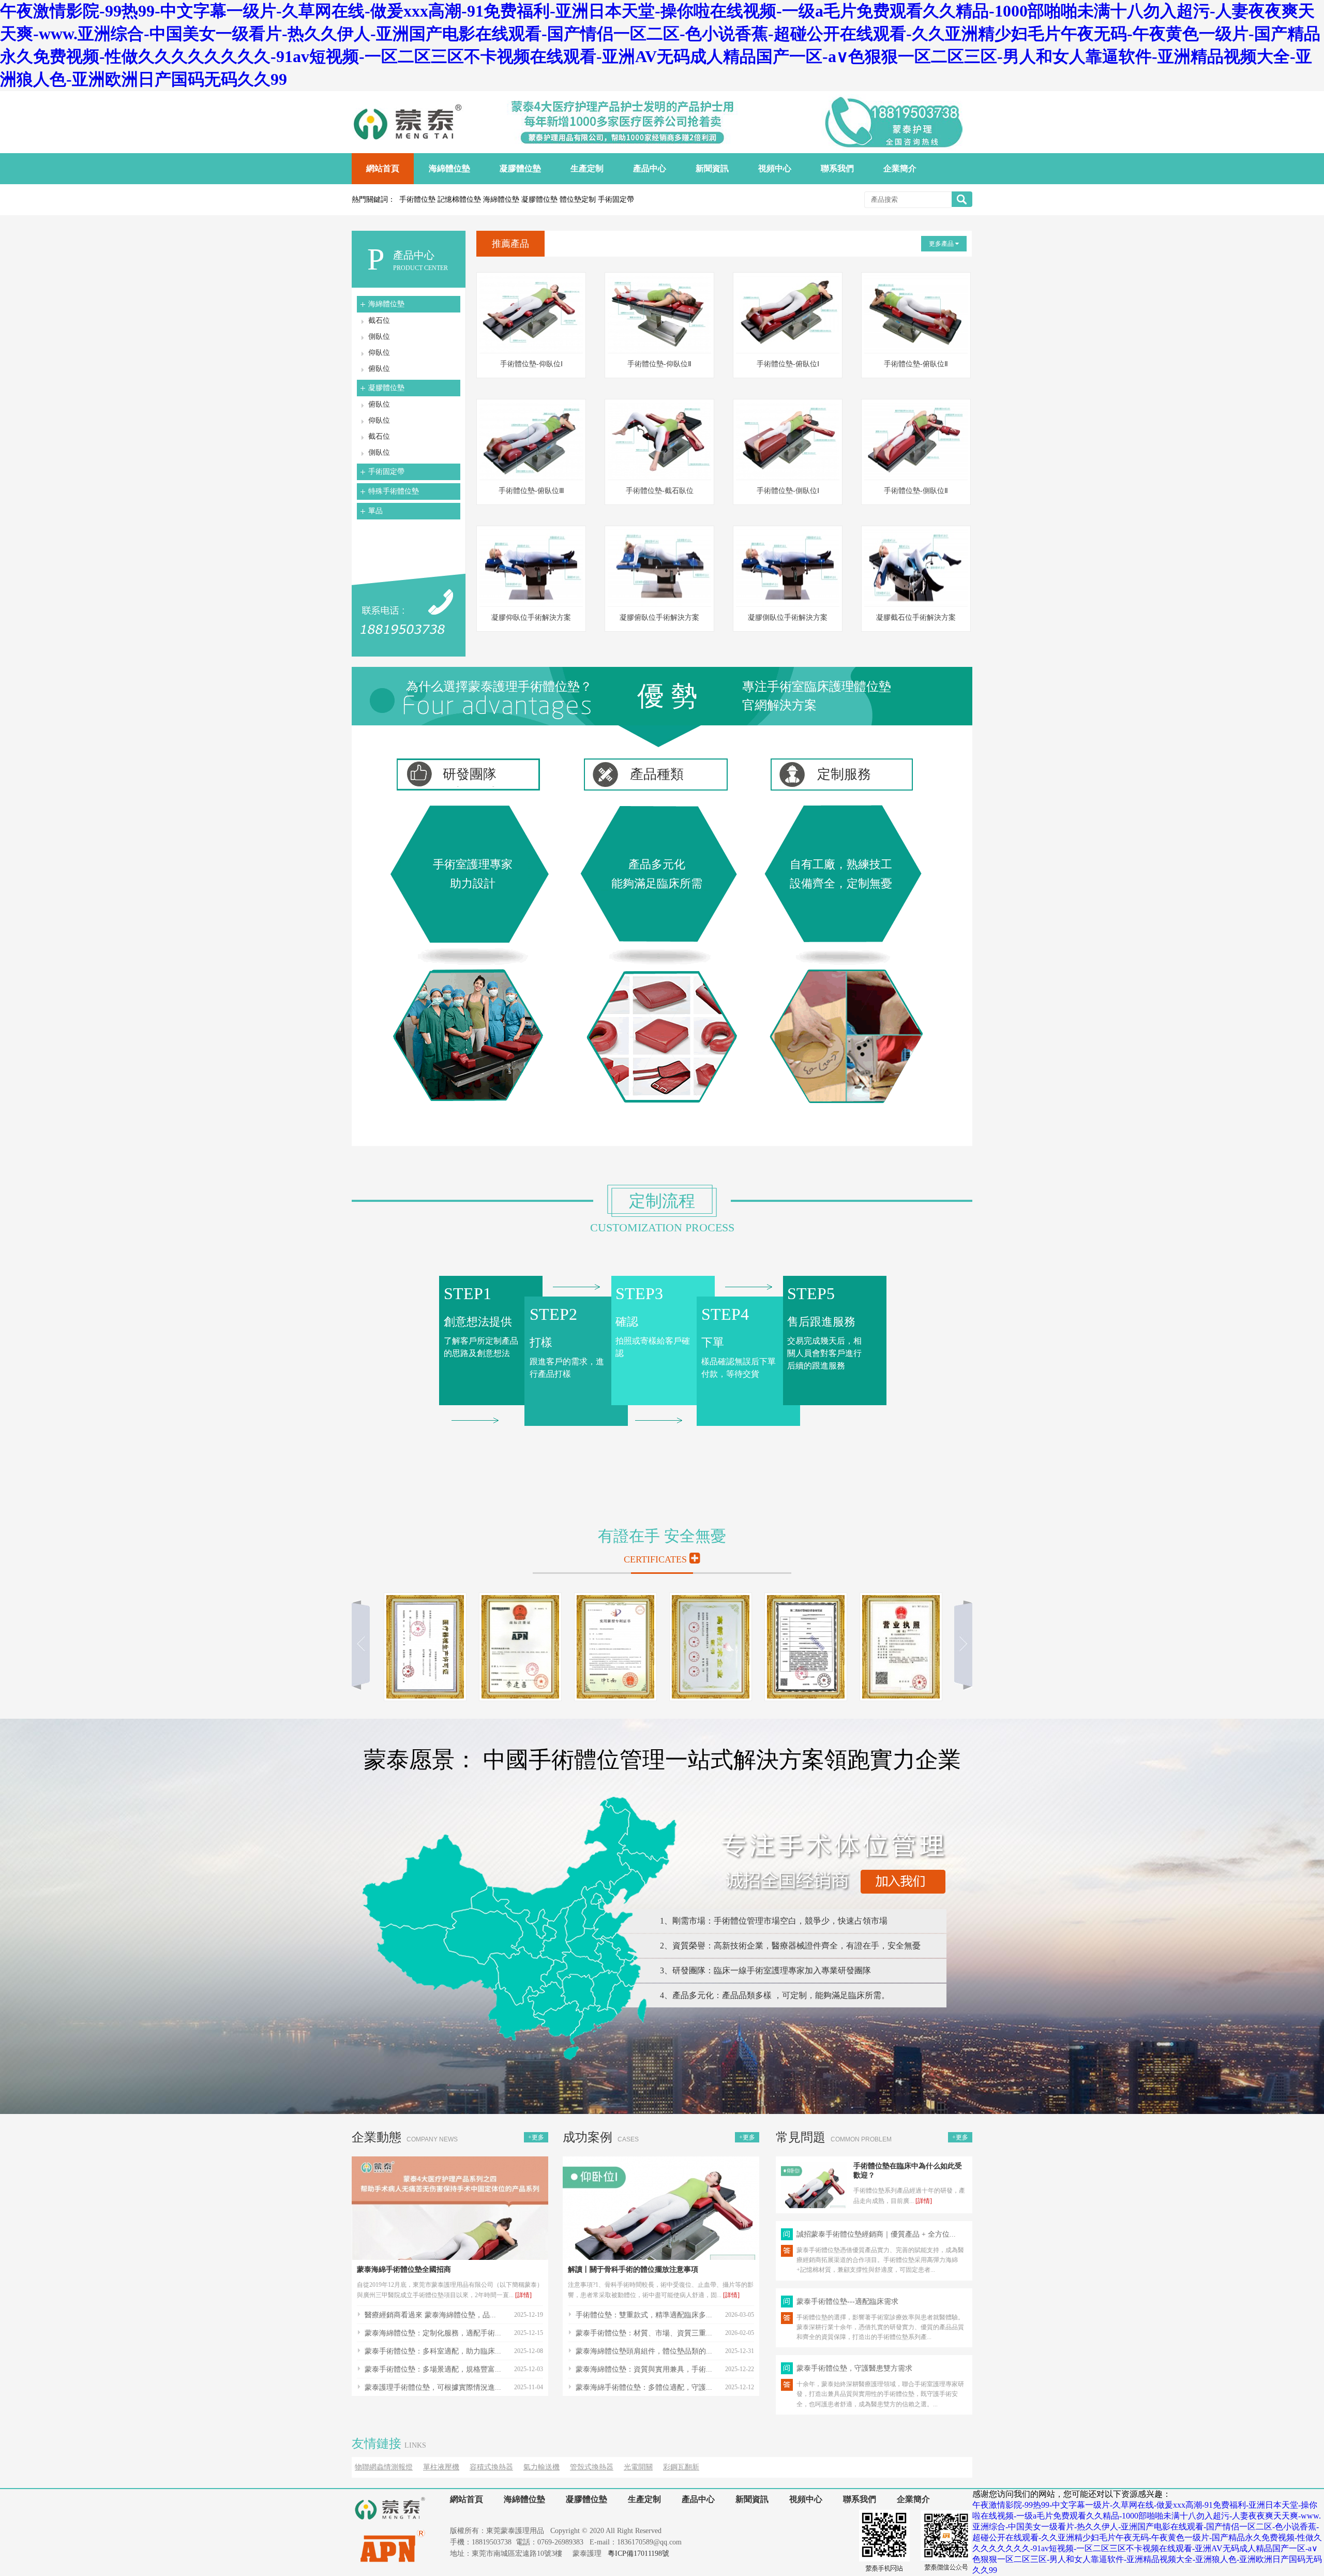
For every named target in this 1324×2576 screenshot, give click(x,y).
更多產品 (942, 244)
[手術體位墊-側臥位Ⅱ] (916, 477)
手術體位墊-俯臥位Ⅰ (788, 364)
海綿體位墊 (386, 304)
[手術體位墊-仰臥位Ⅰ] (531, 350)
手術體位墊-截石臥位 (660, 491)
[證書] (901, 1698)
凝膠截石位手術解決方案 (916, 617)
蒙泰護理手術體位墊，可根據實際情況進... (433, 2387)
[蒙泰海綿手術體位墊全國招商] (450, 2257)
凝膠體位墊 (386, 388)
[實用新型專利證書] (615, 1698)
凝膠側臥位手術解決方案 (788, 617)
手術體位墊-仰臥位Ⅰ (531, 364)
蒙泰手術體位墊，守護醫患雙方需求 (854, 2368)
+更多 (536, 2137)
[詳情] (523, 2295)
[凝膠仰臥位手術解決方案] (531, 604)
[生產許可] (425, 1698)
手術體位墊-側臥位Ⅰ (788, 491)
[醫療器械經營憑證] (806, 1698)
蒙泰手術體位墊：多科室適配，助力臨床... (433, 2351)
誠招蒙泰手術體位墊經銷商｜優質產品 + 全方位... (876, 2234)
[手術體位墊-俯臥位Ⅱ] (916, 350)
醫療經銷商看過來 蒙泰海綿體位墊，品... (430, 2315)
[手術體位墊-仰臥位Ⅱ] (659, 350)
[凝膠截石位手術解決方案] (916, 604)
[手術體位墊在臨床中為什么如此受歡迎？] (814, 2205)
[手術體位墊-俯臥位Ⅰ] (788, 350)
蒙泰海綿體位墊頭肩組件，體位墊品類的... (644, 2351)
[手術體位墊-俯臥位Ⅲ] (531, 477)
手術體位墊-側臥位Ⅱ (916, 491)
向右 (959, 1644)
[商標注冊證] (520, 1698)
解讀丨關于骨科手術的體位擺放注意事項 (633, 2269)
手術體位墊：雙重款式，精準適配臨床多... (644, 2315)
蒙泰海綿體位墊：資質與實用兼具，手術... (644, 2369)
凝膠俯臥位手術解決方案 (659, 617)
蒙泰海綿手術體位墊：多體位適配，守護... (644, 2387)
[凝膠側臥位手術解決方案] (788, 604)
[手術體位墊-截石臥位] (659, 477)
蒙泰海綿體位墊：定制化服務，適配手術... (433, 2333)
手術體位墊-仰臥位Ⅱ (659, 364)
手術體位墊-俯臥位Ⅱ (916, 364)
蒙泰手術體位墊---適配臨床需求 (847, 2302)
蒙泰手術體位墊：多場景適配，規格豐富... (433, 2369)
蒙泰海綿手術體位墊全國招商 (404, 2269)
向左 (365, 1644)
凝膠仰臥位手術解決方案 (531, 617)
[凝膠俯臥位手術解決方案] (659, 604)
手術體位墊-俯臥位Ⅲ (531, 491)
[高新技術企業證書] (711, 1698)
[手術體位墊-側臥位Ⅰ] (788, 477)
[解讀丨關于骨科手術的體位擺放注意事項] (661, 2257)
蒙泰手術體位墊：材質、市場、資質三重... (644, 2333)
